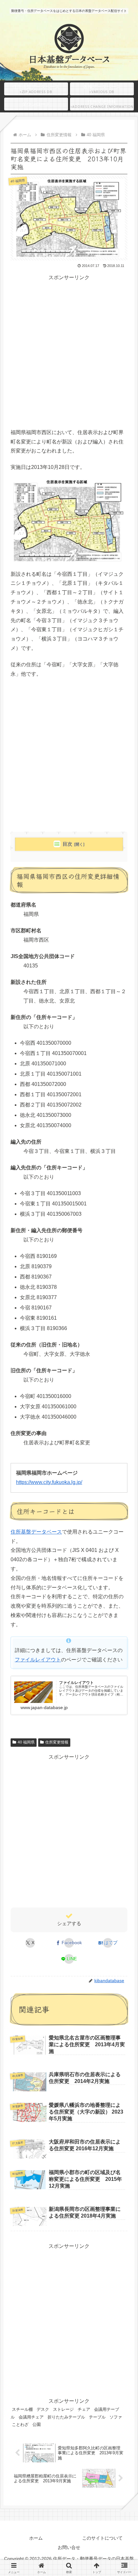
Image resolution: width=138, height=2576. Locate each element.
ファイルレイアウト (38, 1660)
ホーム (36, 2538)
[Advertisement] (69, 351)
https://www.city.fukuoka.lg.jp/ (49, 1482)
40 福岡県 (26, 1742)
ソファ (116, 2417)
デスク (43, 2409)
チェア (84, 2409)
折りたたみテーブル (66, 2417)
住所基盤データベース (36, 1532)
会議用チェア (31, 2417)
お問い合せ (69, 2547)
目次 (67, 844)
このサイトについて (102, 2538)
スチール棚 (22, 2409)
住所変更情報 (57, 1742)
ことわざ (20, 2424)
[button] (123, 1498)
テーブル (97, 2417)
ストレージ (63, 2409)
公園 (37, 2424)
